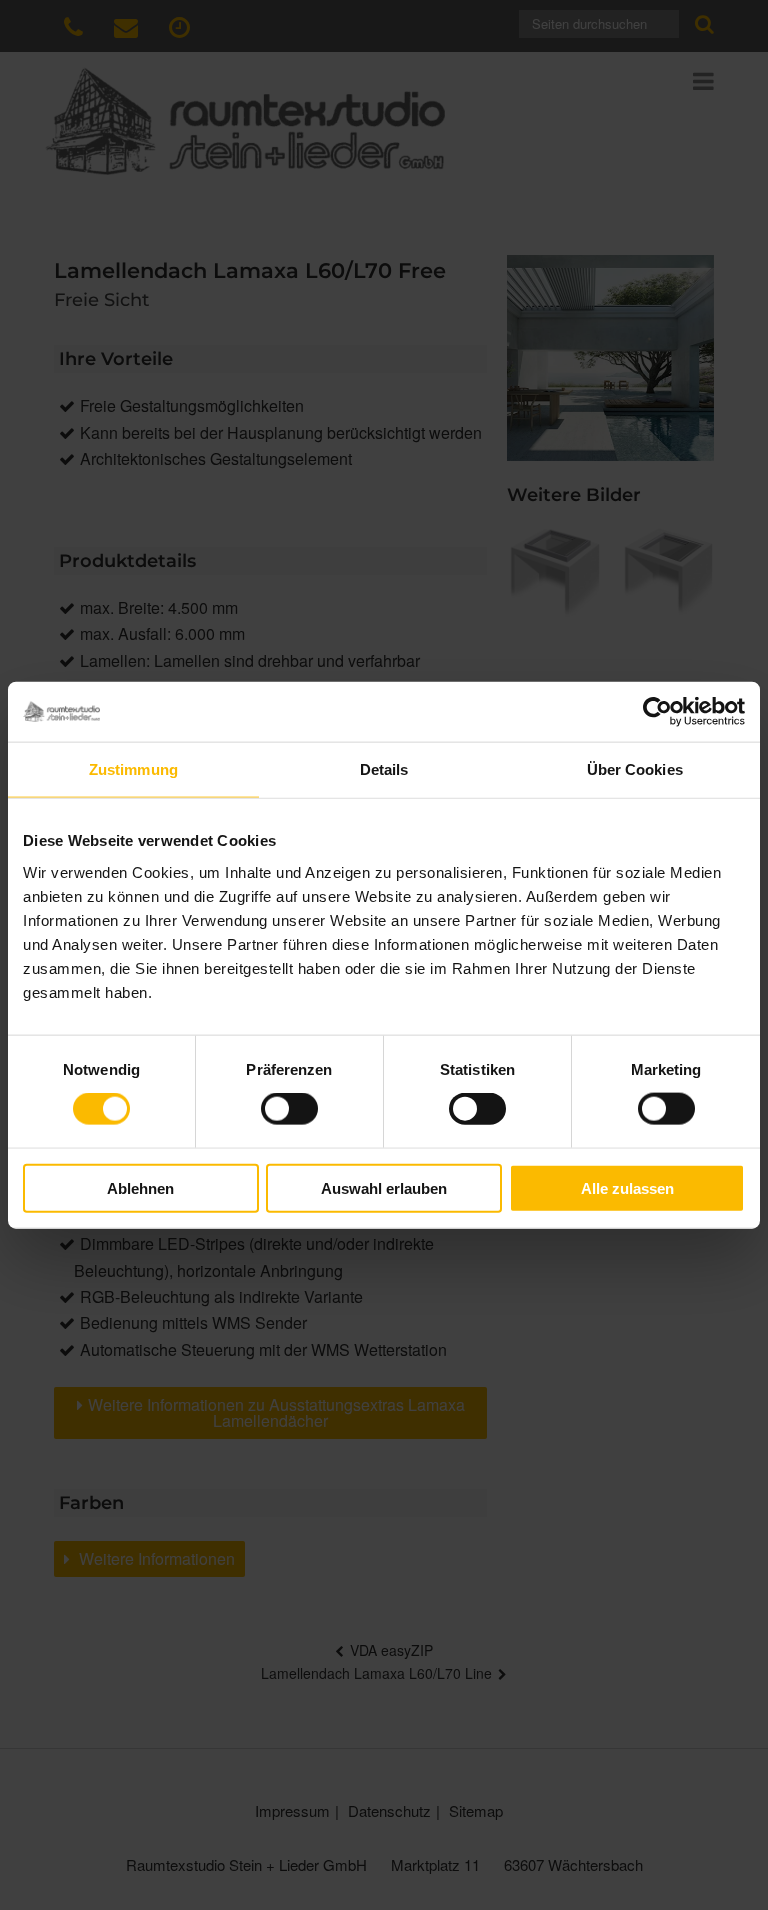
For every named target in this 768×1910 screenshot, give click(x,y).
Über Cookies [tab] (635, 769)
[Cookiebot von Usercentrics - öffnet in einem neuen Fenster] (657, 712)
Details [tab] (384, 769)
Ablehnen (140, 1187)
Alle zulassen (627, 1187)
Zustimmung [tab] (133, 769)
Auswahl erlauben (384, 1187)
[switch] (289, 1109)
